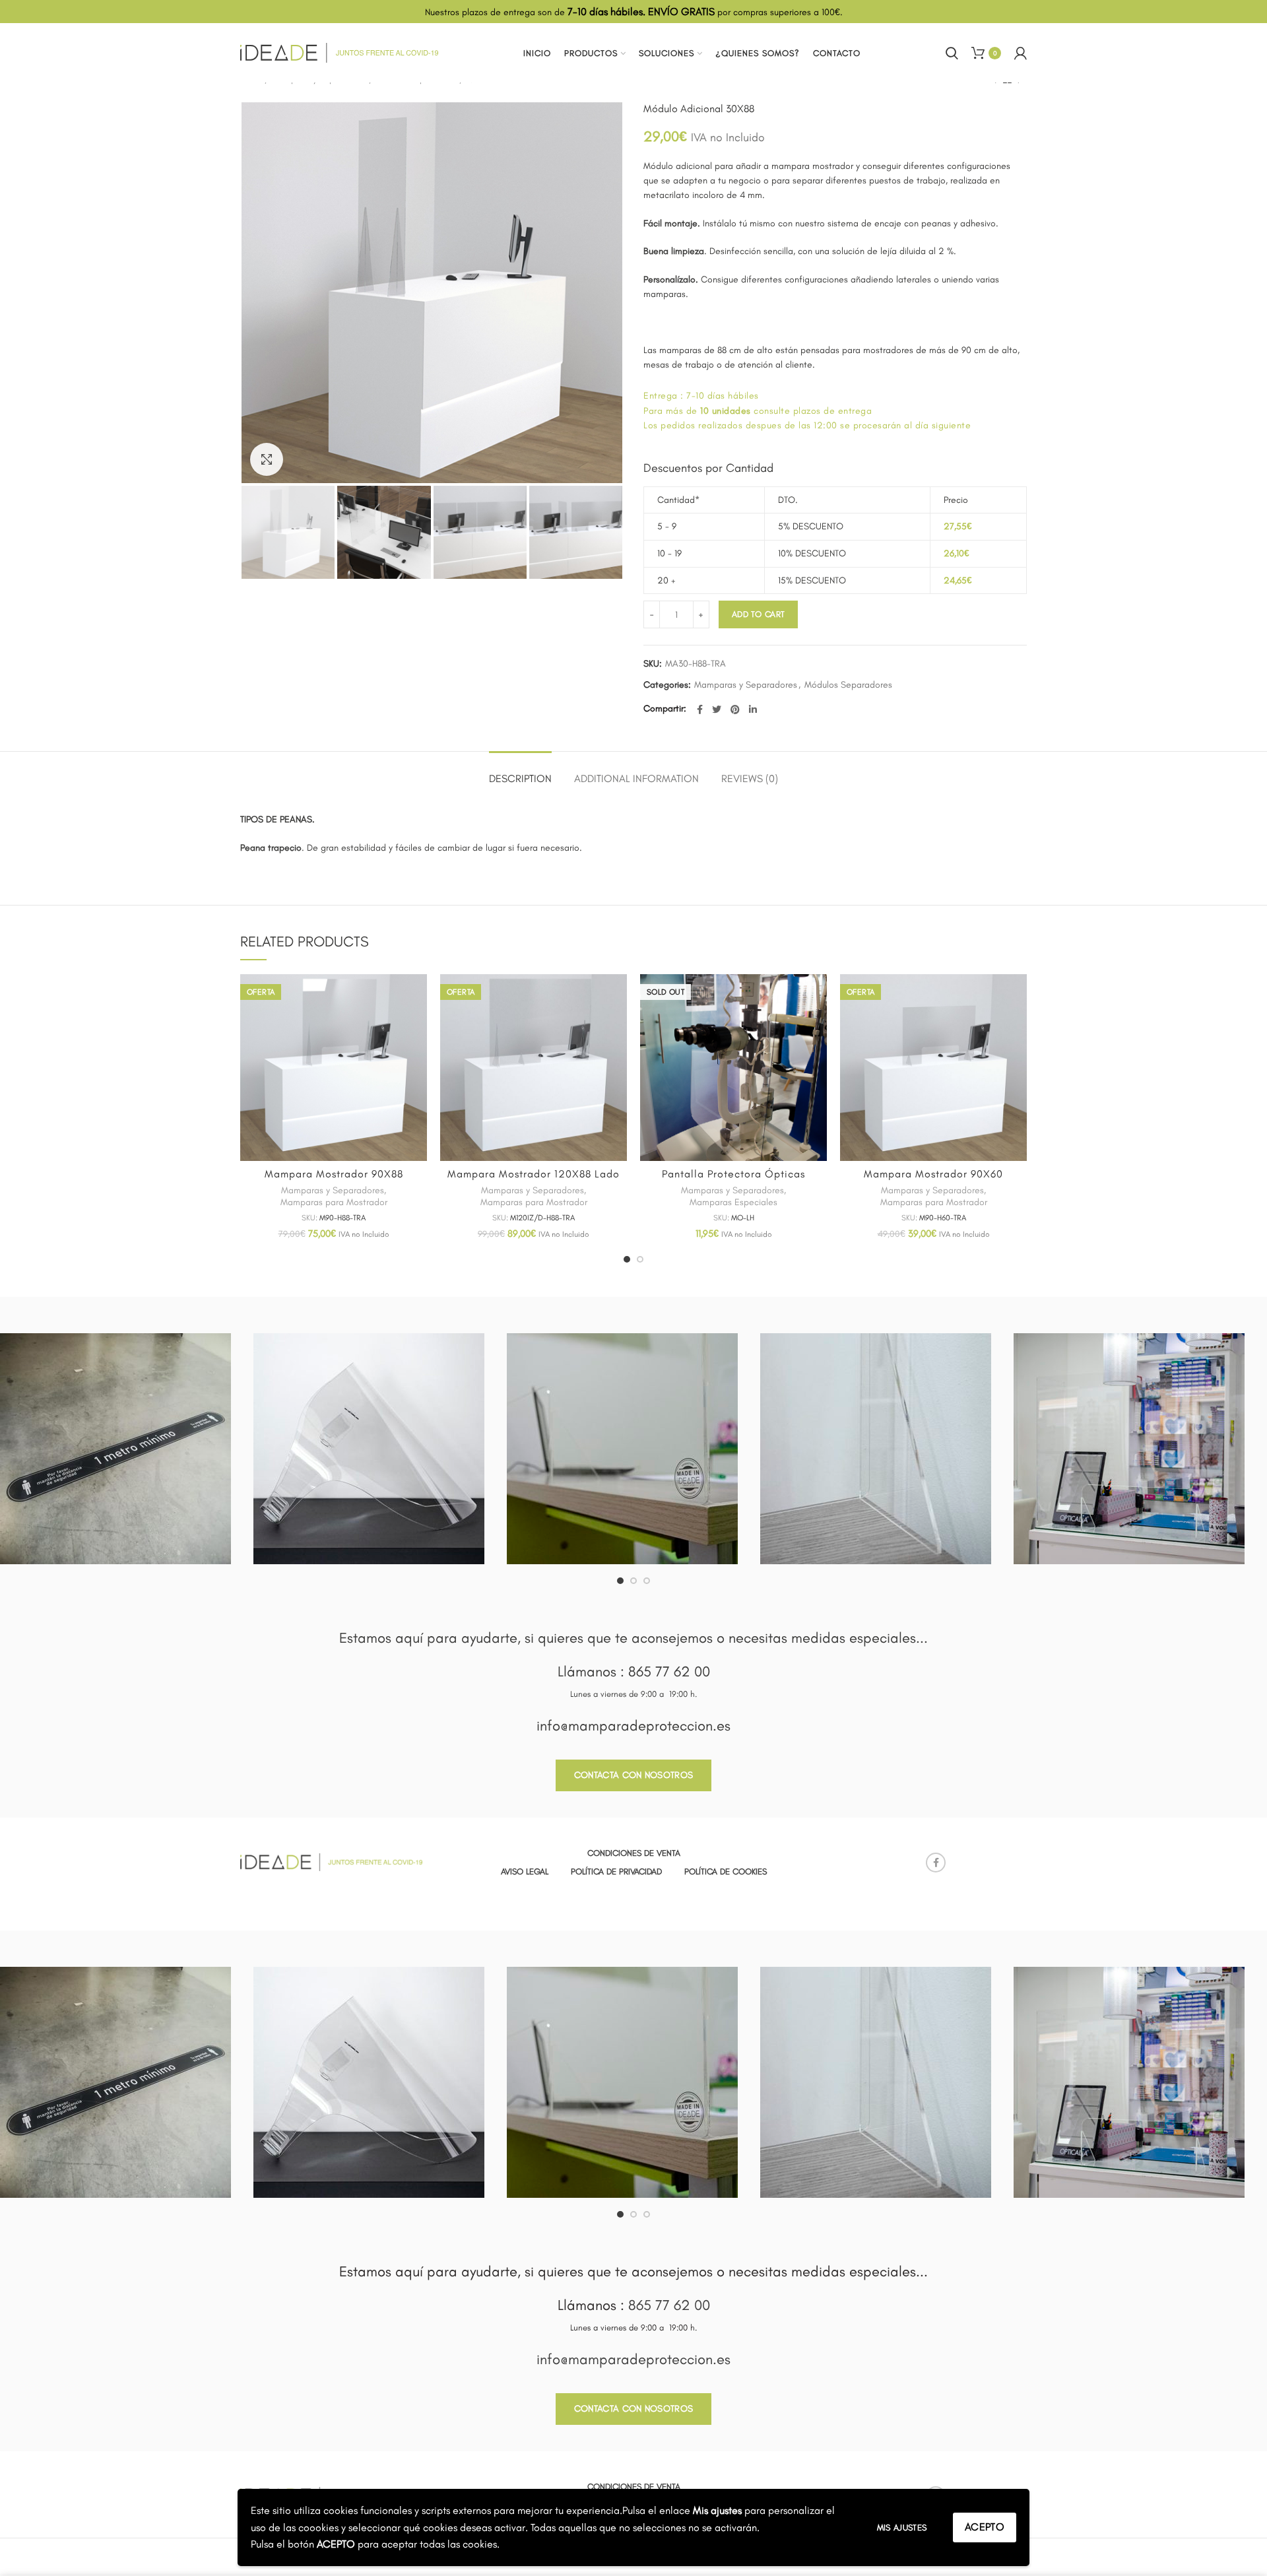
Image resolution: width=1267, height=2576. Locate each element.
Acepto (985, 2527)
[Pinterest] (735, 710)
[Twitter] (717, 710)
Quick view (417, 996)
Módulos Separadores (848, 685)
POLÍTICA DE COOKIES (726, 1871)
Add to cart (758, 614)
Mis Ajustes (902, 2527)
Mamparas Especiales (733, 1202)
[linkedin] (753, 710)
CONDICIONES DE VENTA (634, 1853)
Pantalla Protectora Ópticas (733, 1174)
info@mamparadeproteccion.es (633, 1726)
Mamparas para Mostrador (334, 1202)
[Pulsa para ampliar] (267, 459)
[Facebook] (700, 710)
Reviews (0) (750, 778)
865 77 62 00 (669, 1671)
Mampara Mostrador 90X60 (933, 1174)
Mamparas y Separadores (746, 685)
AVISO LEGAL (525, 1871)
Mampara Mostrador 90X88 (334, 1174)
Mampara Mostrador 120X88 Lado (534, 1174)
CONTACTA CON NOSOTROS (633, 1775)
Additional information (636, 778)
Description (520, 778)
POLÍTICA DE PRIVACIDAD (616, 1871)
